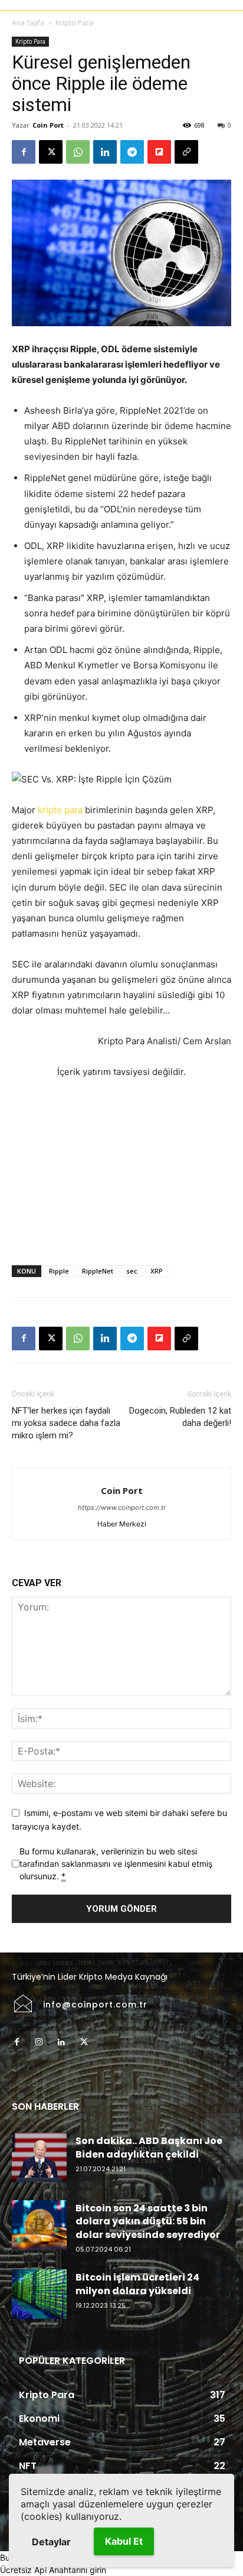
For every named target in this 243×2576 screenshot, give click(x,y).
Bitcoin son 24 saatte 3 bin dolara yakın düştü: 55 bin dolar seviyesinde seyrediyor (148, 2221)
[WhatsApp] (78, 152)
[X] (51, 152)
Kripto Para (74, 23)
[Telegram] (132, 152)
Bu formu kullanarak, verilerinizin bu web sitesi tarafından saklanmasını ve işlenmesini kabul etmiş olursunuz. (116, 1864)
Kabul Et (124, 2541)
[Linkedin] (105, 152)
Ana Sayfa (28, 23)
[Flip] (159, 152)
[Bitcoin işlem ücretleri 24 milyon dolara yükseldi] (39, 2294)
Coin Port (48, 125)
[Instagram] (39, 2042)
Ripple (59, 1271)
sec (132, 1271)
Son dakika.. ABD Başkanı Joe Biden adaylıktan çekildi (149, 2147)
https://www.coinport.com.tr (122, 1508)
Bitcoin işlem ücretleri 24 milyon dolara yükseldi (137, 2284)
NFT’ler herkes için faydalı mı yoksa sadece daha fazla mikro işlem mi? (66, 1423)
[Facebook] (24, 152)
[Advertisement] (121, 1170)
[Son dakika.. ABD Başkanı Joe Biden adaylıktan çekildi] (39, 2158)
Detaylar (51, 2542)
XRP (157, 1271)
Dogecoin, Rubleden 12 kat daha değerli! (180, 1417)
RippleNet (98, 1271)
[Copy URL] (186, 152)
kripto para (60, 810)
